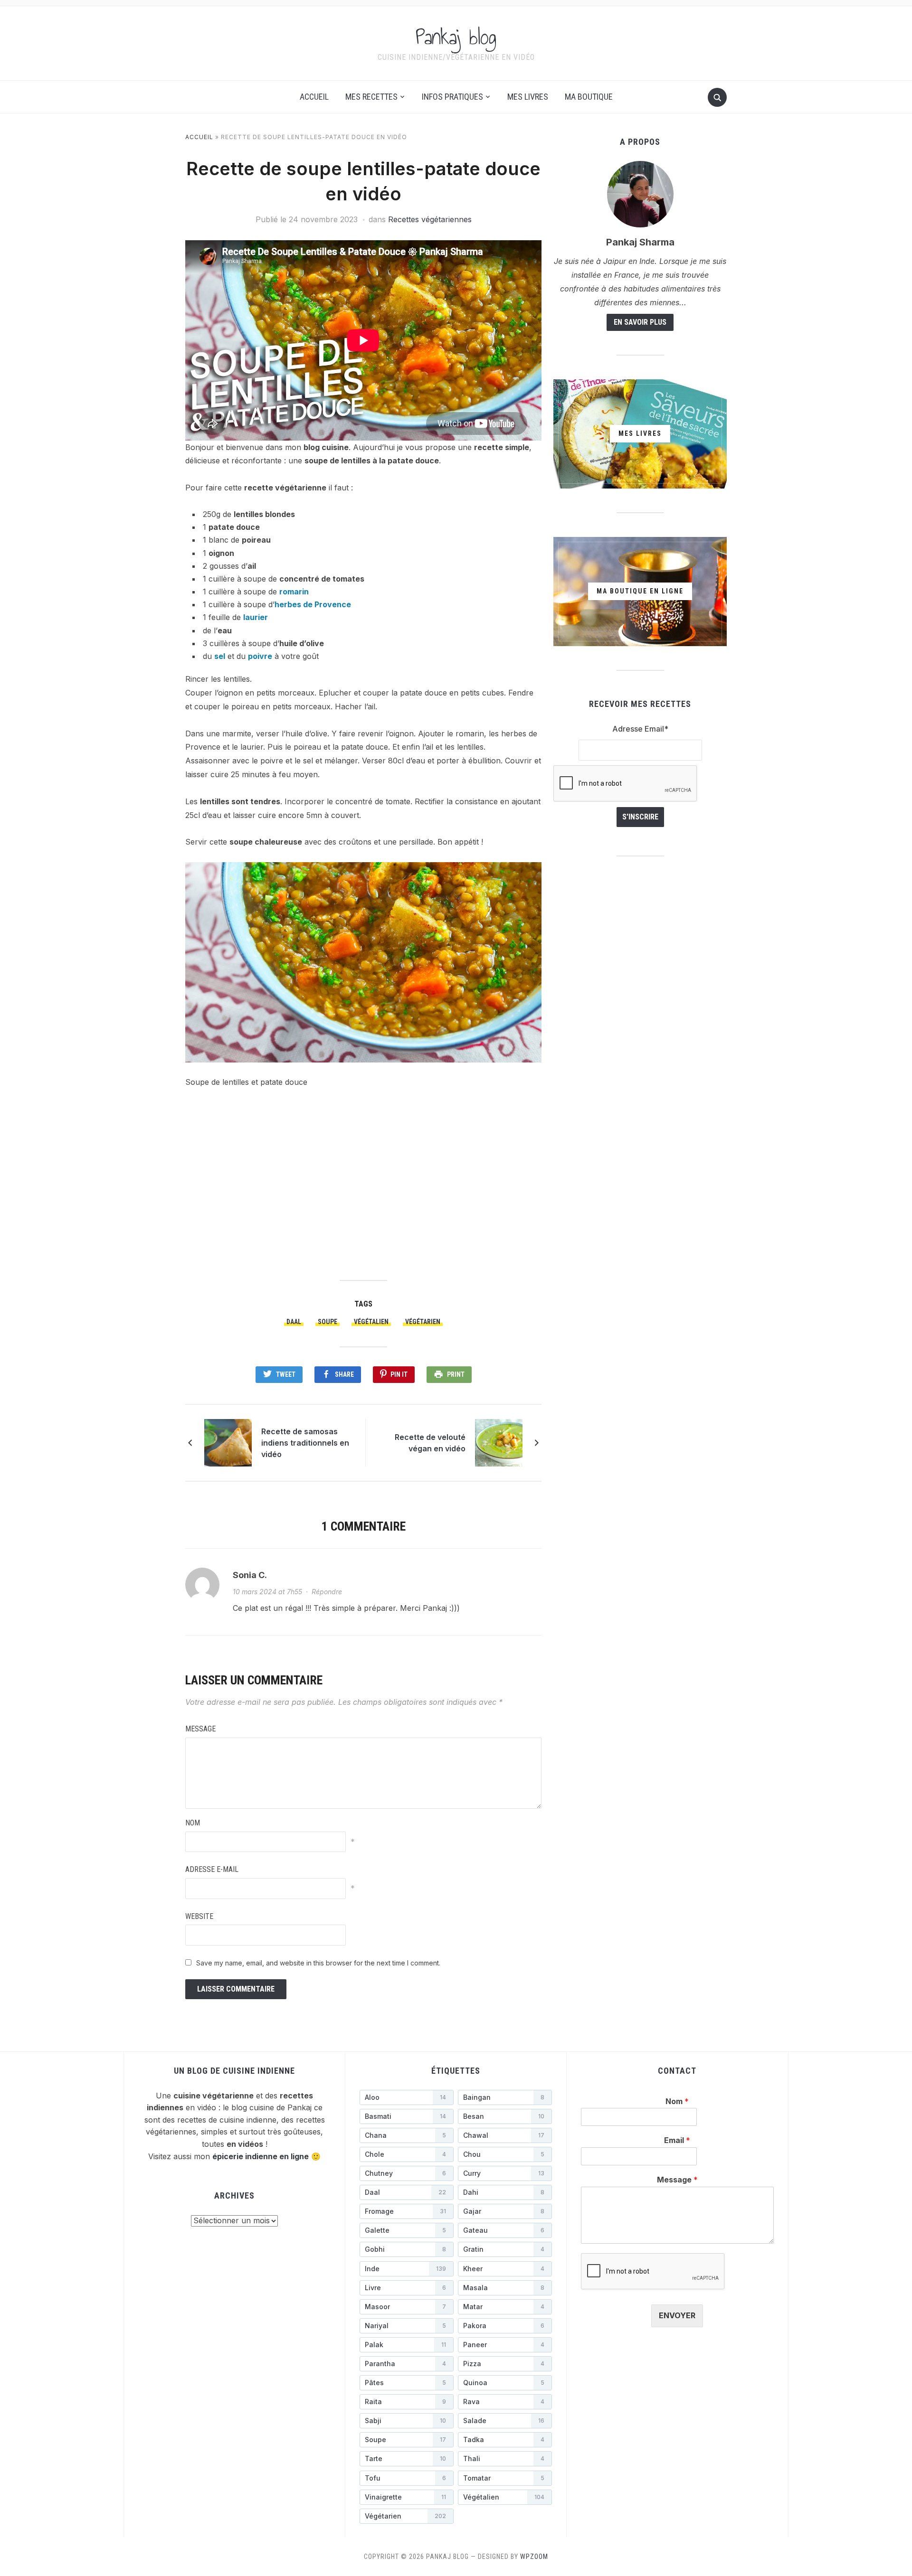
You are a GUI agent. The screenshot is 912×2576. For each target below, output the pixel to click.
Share (344, 1374)
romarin (294, 592)
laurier (256, 617)
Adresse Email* (640, 729)
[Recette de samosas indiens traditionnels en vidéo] (228, 1442)
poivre (260, 656)
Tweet (286, 1374)
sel (220, 656)
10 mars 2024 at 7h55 (267, 1592)
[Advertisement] (363, 1178)
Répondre (327, 1592)
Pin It (399, 1374)
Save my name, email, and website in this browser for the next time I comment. (318, 1963)
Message (200, 1729)
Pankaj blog (456, 37)
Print (456, 1374)
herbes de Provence (313, 604)
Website (199, 1916)
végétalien (371, 1322)
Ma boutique (589, 97)
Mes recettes (371, 97)
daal (294, 1322)
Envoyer (677, 2315)
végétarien (423, 1322)
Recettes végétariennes (430, 219)
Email (677, 2140)
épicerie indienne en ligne (261, 2156)
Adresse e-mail (212, 1869)
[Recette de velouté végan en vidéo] (499, 1442)
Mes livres (528, 97)
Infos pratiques (452, 97)
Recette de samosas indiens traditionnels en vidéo (305, 1443)
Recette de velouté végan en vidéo (430, 1443)
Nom (193, 1823)
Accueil (314, 97)
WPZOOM (534, 2557)
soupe (328, 1322)
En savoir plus (640, 322)
